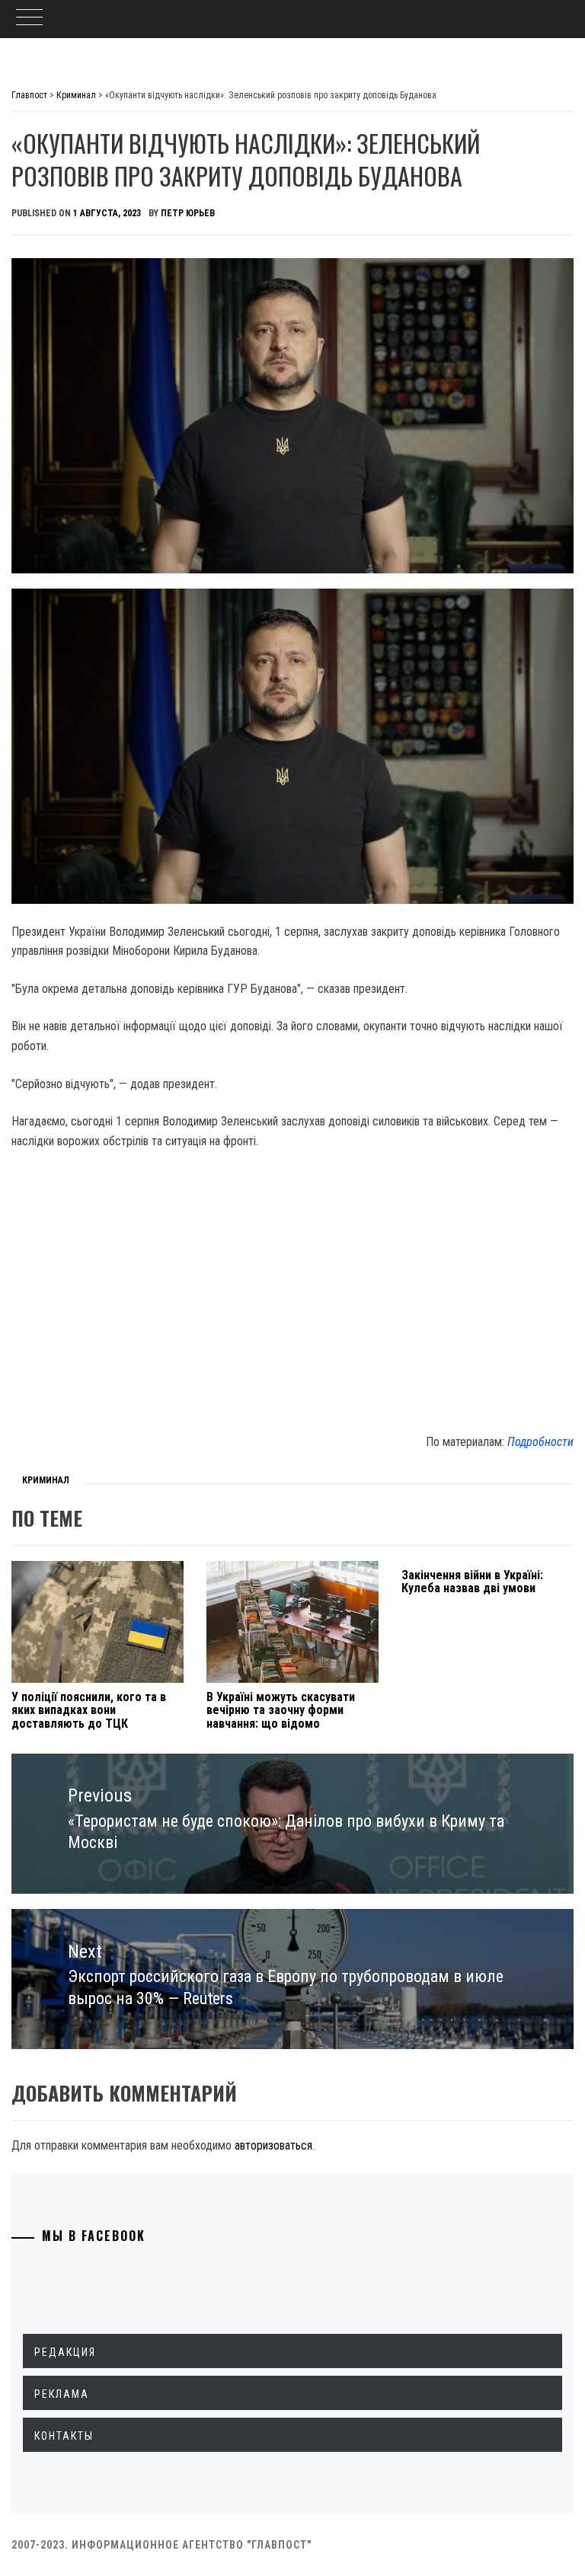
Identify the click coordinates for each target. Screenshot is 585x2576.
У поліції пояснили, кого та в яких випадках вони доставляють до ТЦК (89, 1710)
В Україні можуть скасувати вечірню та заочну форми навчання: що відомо (281, 1710)
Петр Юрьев (188, 213)
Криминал (46, 1480)
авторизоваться (273, 2145)
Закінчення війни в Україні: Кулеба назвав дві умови (472, 1582)
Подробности (540, 1442)
